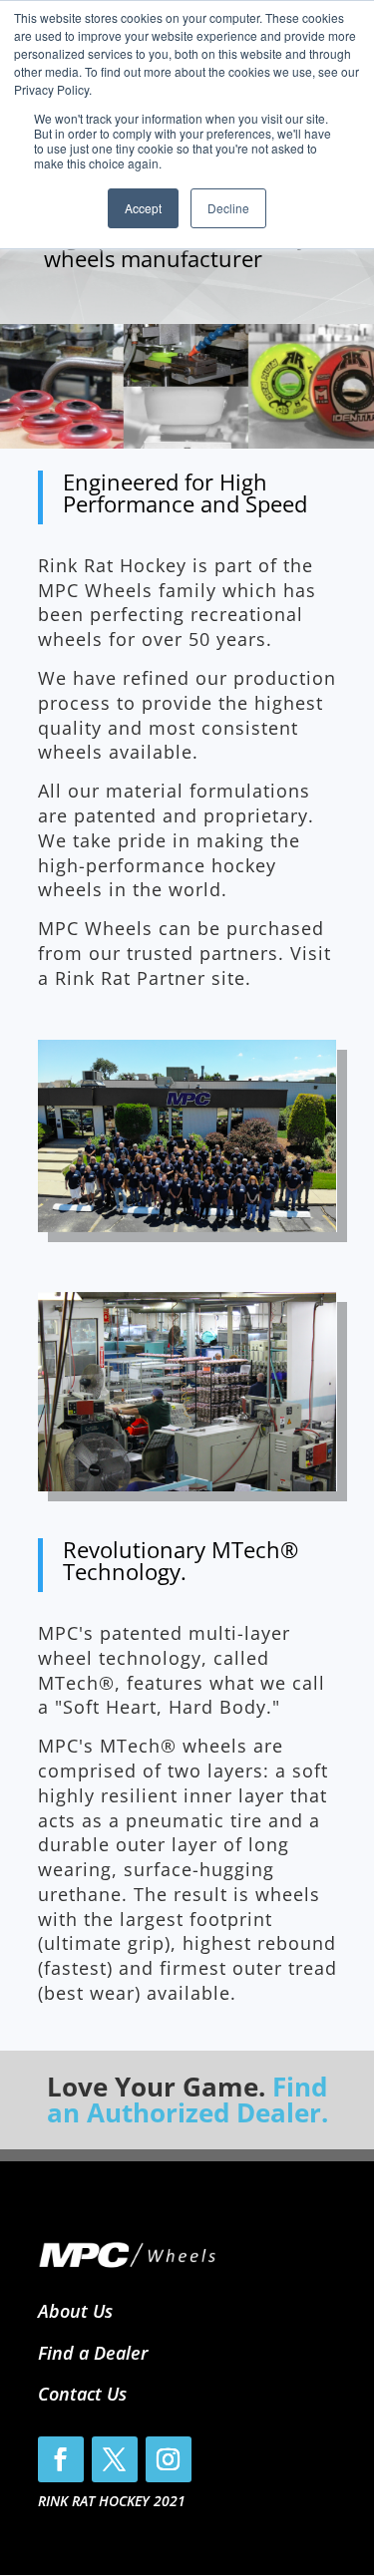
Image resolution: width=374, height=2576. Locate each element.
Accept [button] (143, 208)
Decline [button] (228, 208)
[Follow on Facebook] (61, 2459)
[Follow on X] (115, 2459)
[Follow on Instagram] (169, 2459)
